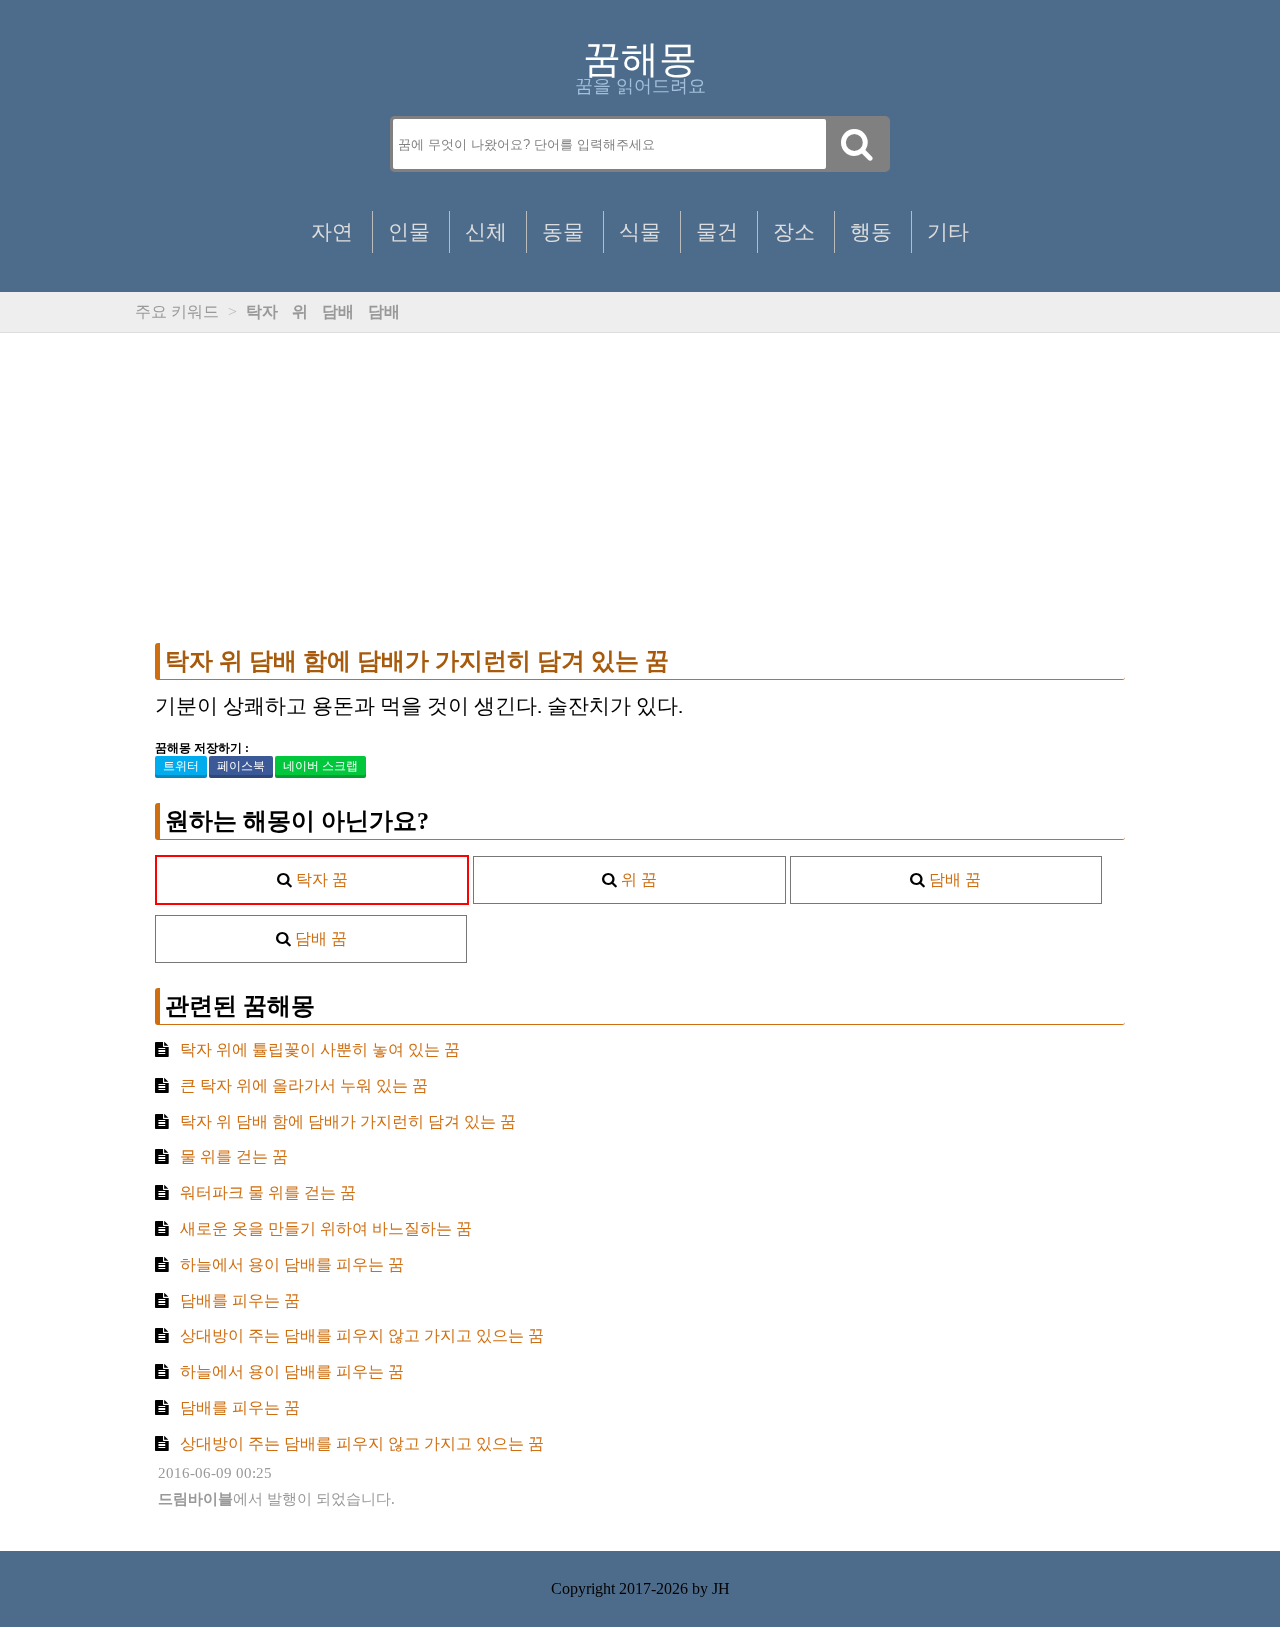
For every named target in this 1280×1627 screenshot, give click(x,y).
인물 (409, 231)
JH (721, 1588)
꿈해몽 (640, 59)
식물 (640, 231)
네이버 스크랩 (320, 766)
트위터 (181, 766)
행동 (871, 231)
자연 (332, 231)
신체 (486, 231)
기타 (948, 231)
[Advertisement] (640, 488)
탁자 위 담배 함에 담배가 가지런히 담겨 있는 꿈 (417, 661)
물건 (717, 231)
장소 (794, 231)
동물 (563, 231)
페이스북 (241, 766)
